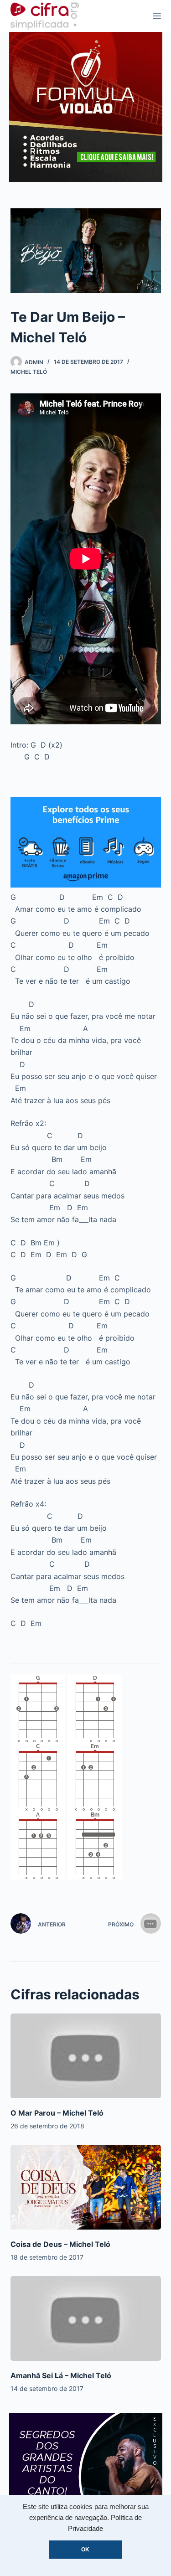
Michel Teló (29, 372)
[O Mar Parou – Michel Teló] (86, 2056)
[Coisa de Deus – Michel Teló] (86, 2187)
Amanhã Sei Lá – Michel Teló (61, 2375)
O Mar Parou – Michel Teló (57, 2113)
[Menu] (157, 16)
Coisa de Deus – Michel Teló (60, 2244)
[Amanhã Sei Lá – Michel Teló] (86, 2318)
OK (85, 2550)
